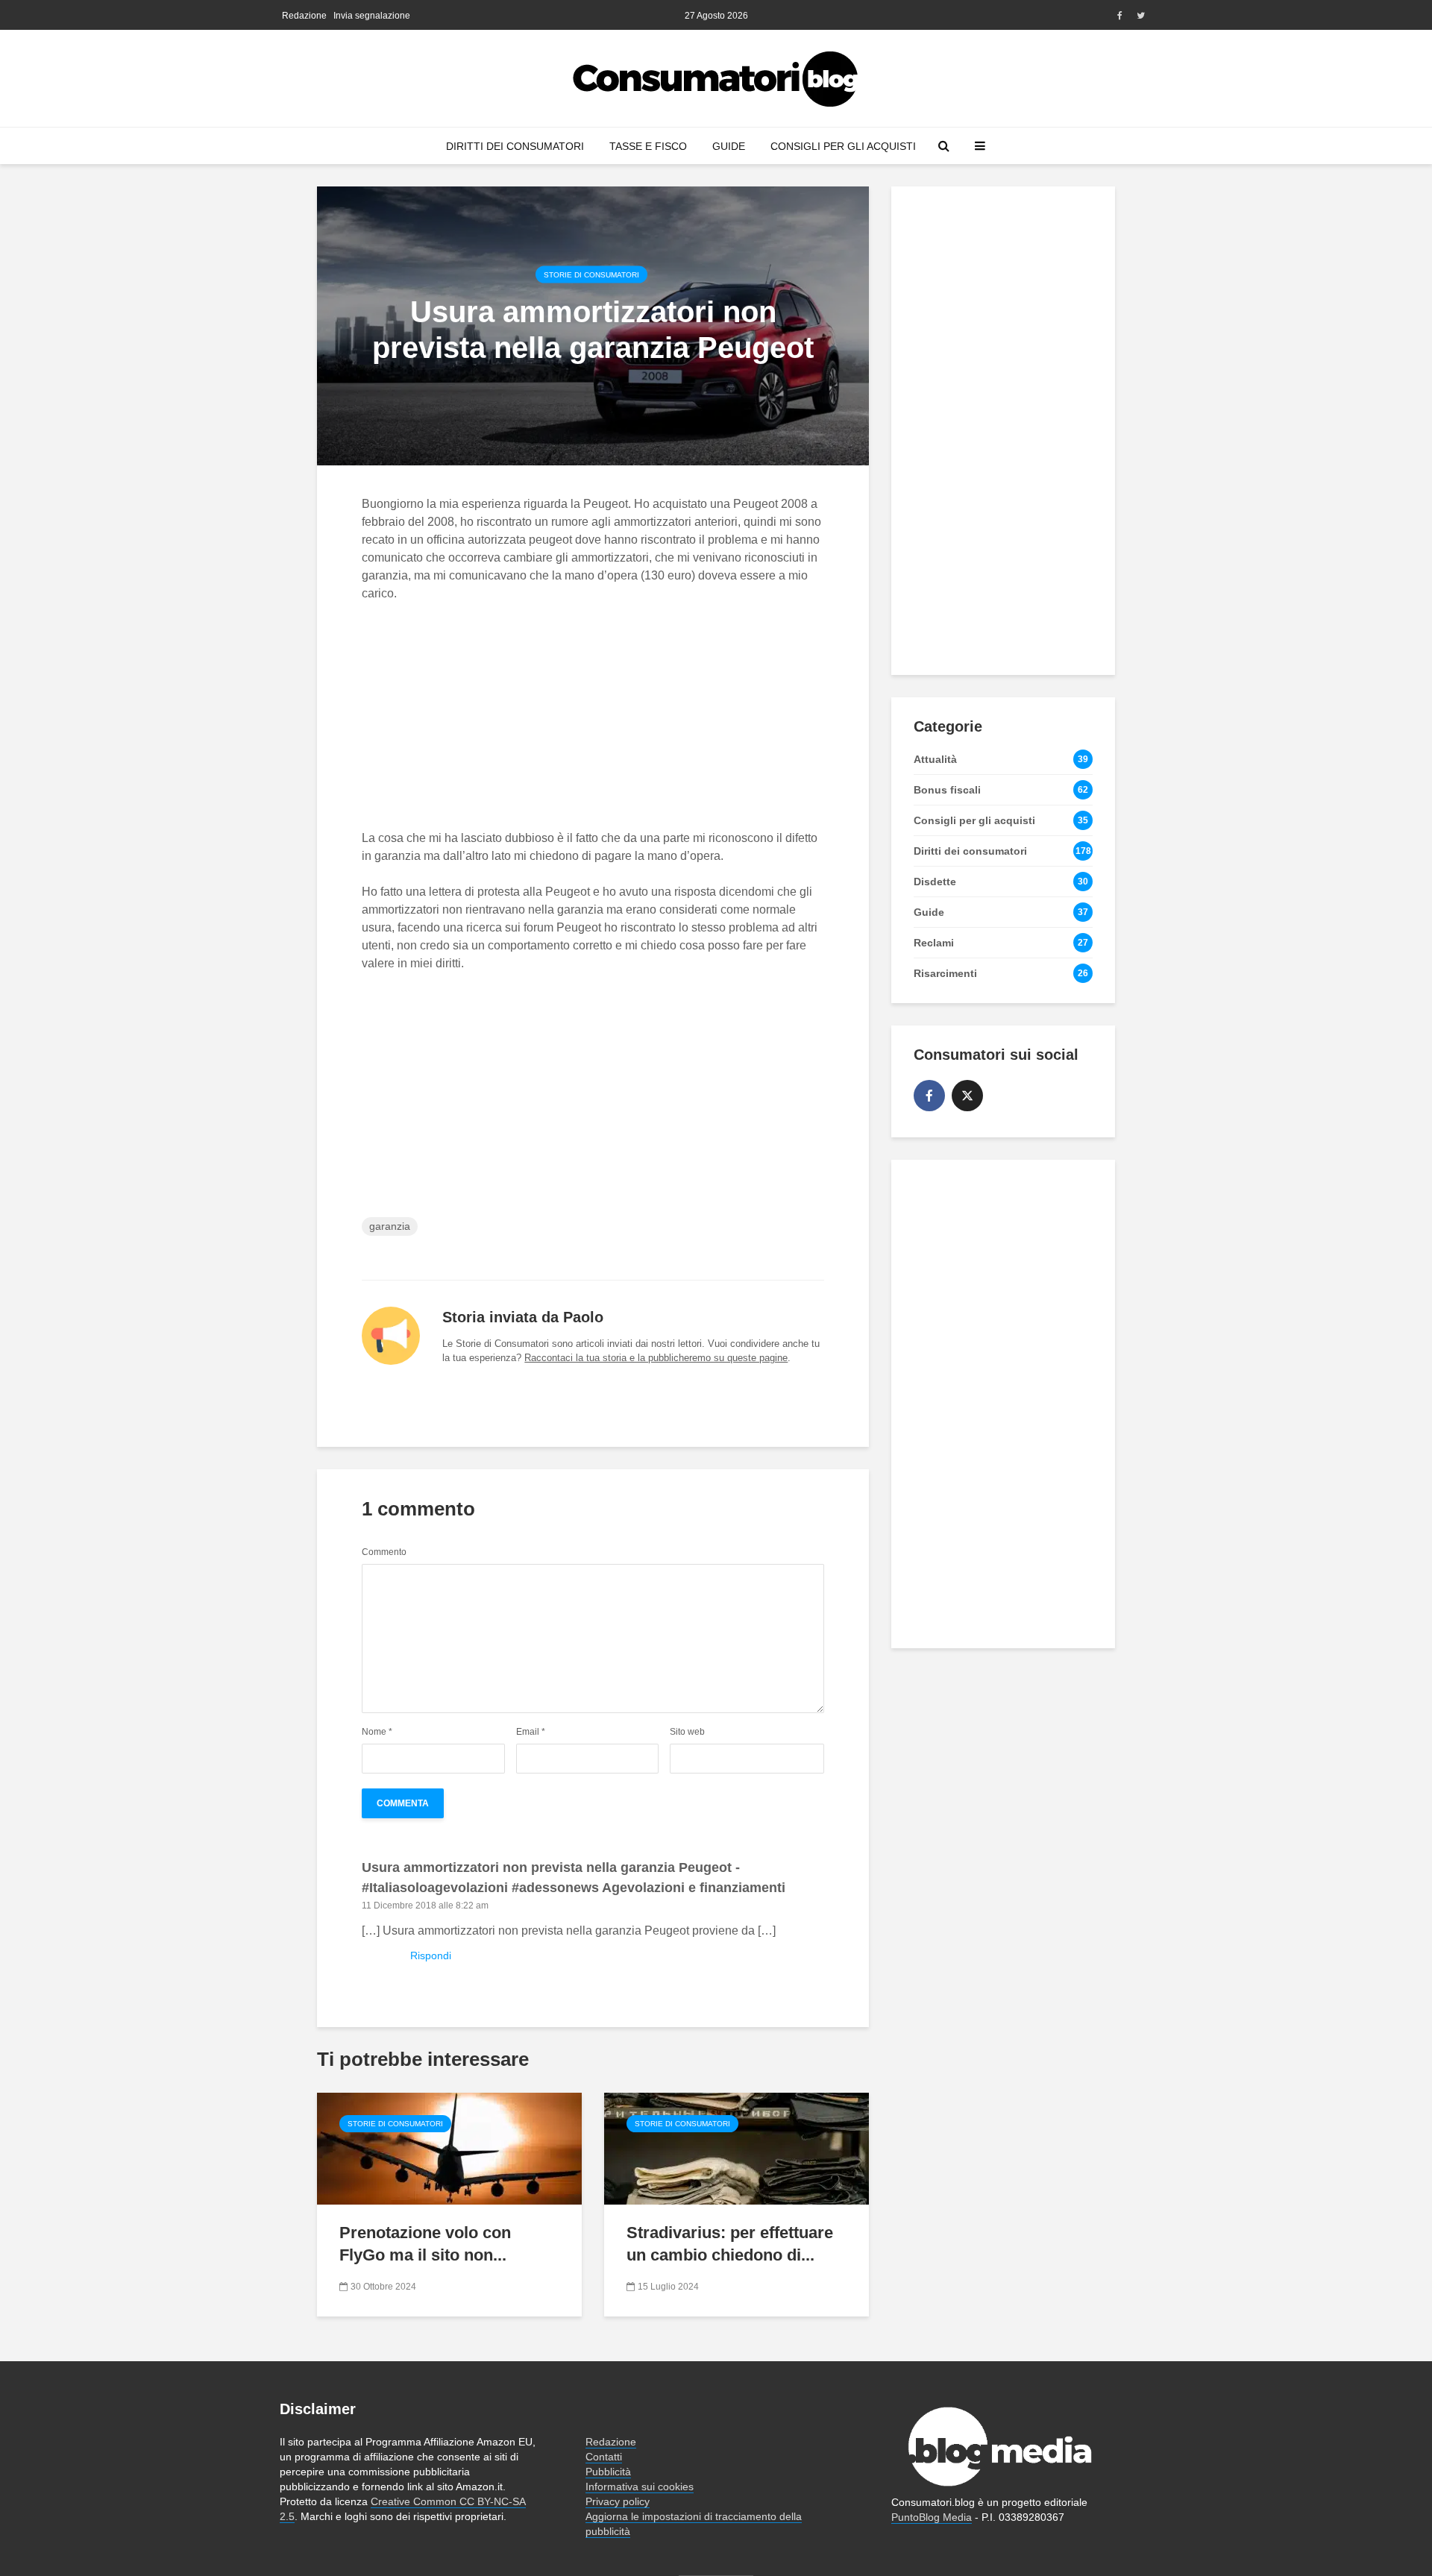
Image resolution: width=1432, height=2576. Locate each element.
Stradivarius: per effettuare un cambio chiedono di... (730, 2244)
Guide (729, 146)
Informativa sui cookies (640, 2487)
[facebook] (929, 1096)
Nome (377, 1732)
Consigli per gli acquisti (843, 146)
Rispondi (431, 1955)
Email (531, 1732)
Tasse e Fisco (648, 146)
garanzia (390, 1226)
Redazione (304, 16)
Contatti (604, 2457)
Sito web (687, 1732)
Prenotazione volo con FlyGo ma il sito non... (425, 2244)
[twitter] (967, 1096)
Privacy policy (618, 2501)
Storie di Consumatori (591, 274)
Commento (384, 1552)
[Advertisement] (593, 725)
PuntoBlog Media (932, 2517)
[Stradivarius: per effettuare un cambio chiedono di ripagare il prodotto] (737, 2148)
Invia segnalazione (372, 16)
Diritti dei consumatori (515, 146)
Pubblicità (608, 2472)
